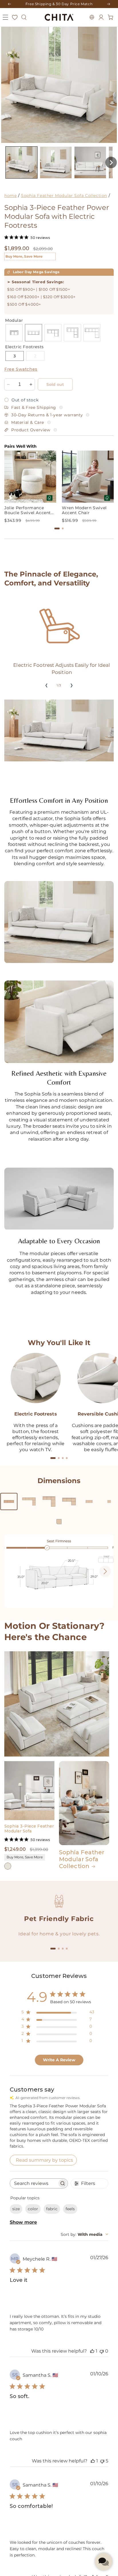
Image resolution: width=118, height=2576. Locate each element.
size (16, 2209)
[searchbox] (34, 2183)
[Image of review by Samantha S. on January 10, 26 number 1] (21, 2412)
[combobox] (84, 2234)
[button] (5, 17)
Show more (23, 2222)
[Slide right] (72, 685)
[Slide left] (46, 685)
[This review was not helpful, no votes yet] (102, 2351)
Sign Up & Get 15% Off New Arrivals (59, 4)
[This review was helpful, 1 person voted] (92, 2351)
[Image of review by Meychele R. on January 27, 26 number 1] (21, 2295)
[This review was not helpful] (102, 2461)
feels (70, 2209)
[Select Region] (92, 17)
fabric (52, 2209)
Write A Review (59, 2060)
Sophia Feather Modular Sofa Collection (64, 196)
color (33, 2209)
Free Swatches (21, 369)
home (10, 196)
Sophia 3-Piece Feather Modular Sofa (29, 1829)
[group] (30, 487)
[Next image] (105, 1571)
